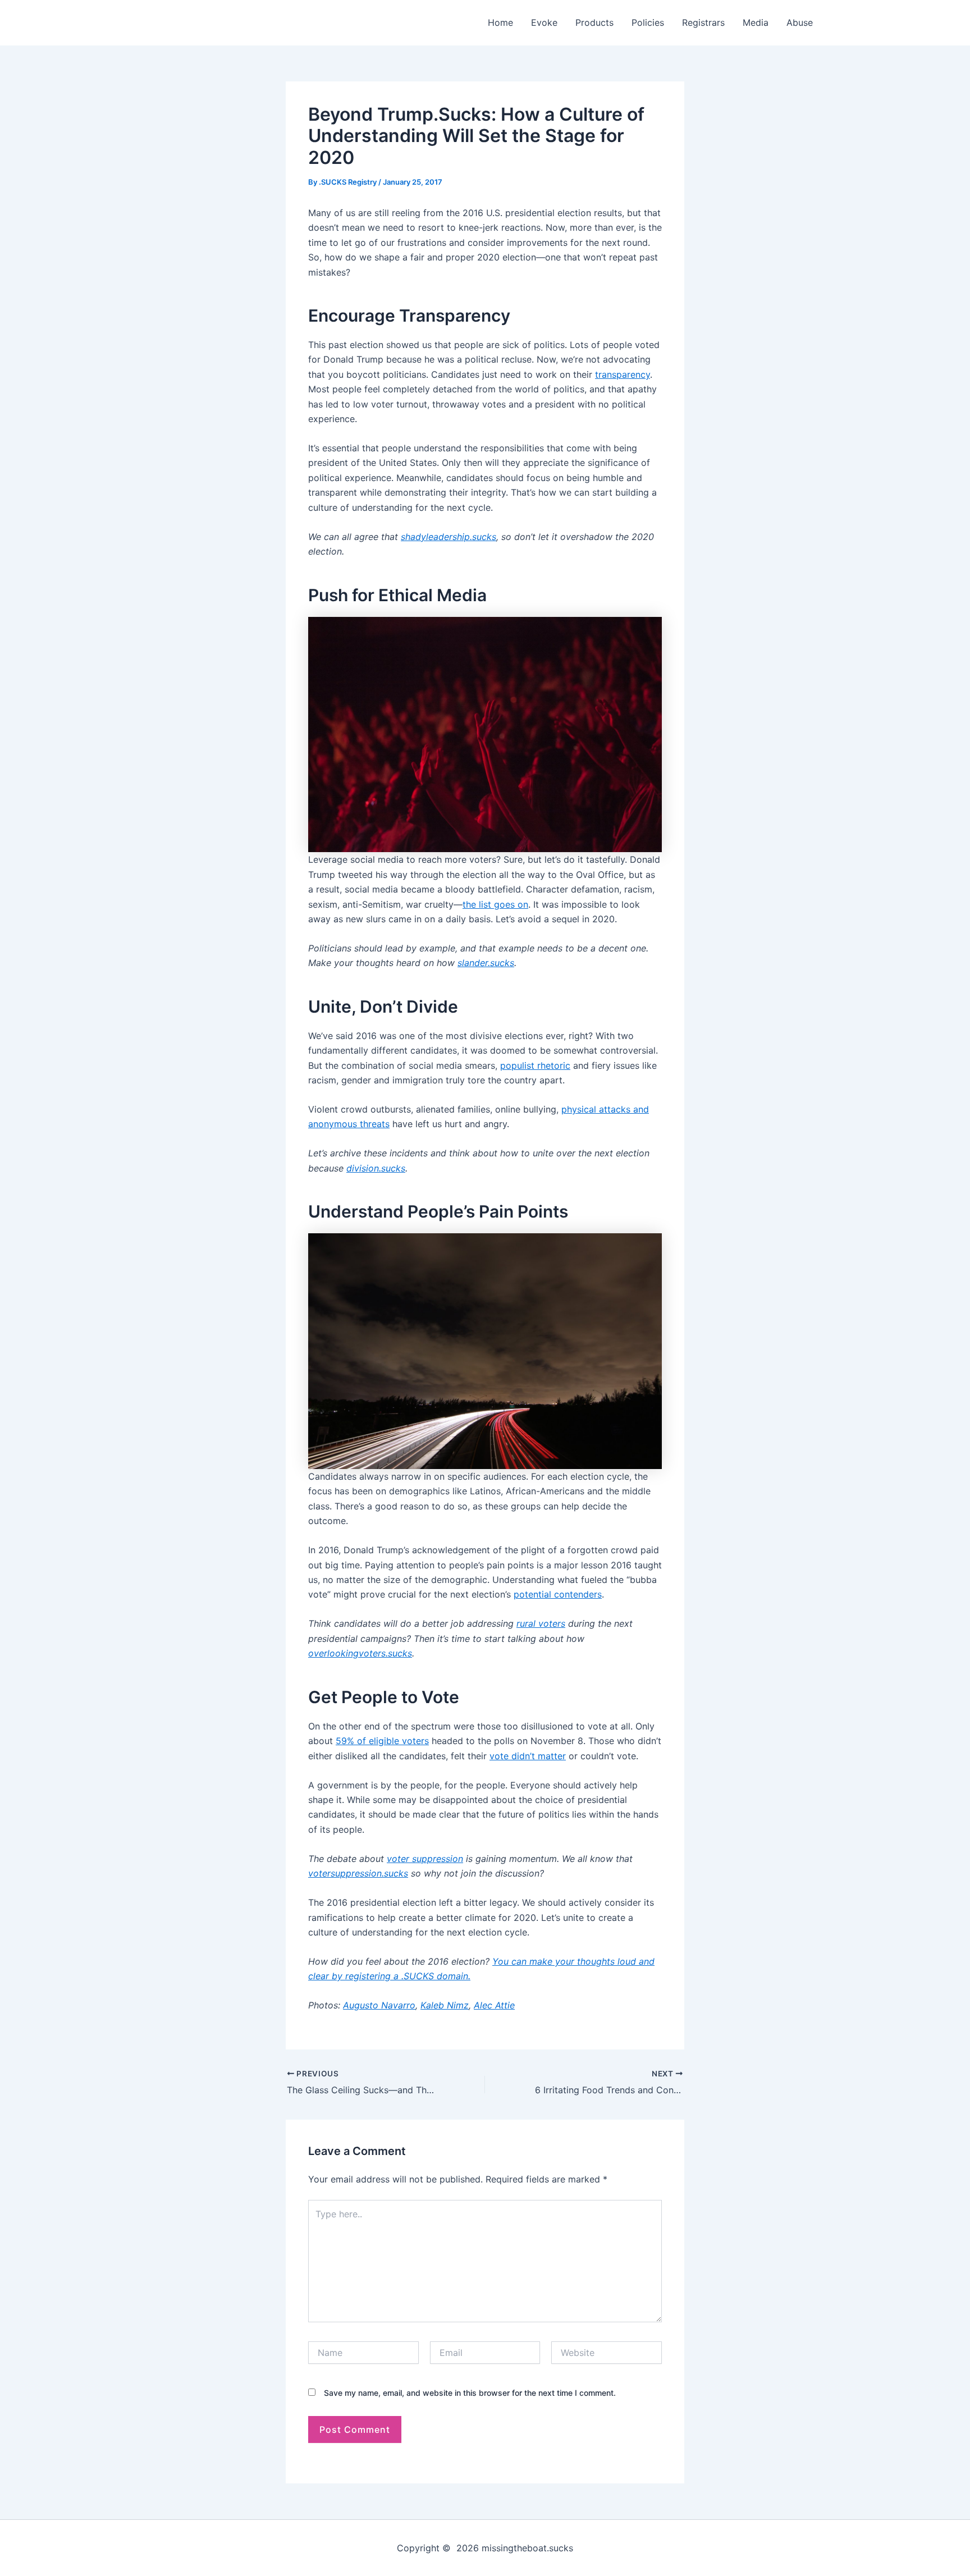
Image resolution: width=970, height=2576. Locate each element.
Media (756, 22)
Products (594, 22)
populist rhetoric (535, 1065)
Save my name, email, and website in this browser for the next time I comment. (470, 2393)
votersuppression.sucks (358, 1873)
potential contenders (558, 1594)
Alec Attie (494, 2005)
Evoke (544, 22)
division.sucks (376, 1168)
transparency (623, 374)
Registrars (703, 22)
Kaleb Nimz (445, 2005)
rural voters (541, 1623)
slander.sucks (486, 963)
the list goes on (495, 904)
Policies (648, 22)
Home (500, 22)
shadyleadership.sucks (449, 537)
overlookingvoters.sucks (360, 1653)
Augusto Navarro (379, 2005)
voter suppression (425, 1859)
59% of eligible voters (382, 1741)
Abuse (800, 22)
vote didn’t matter (528, 1756)
